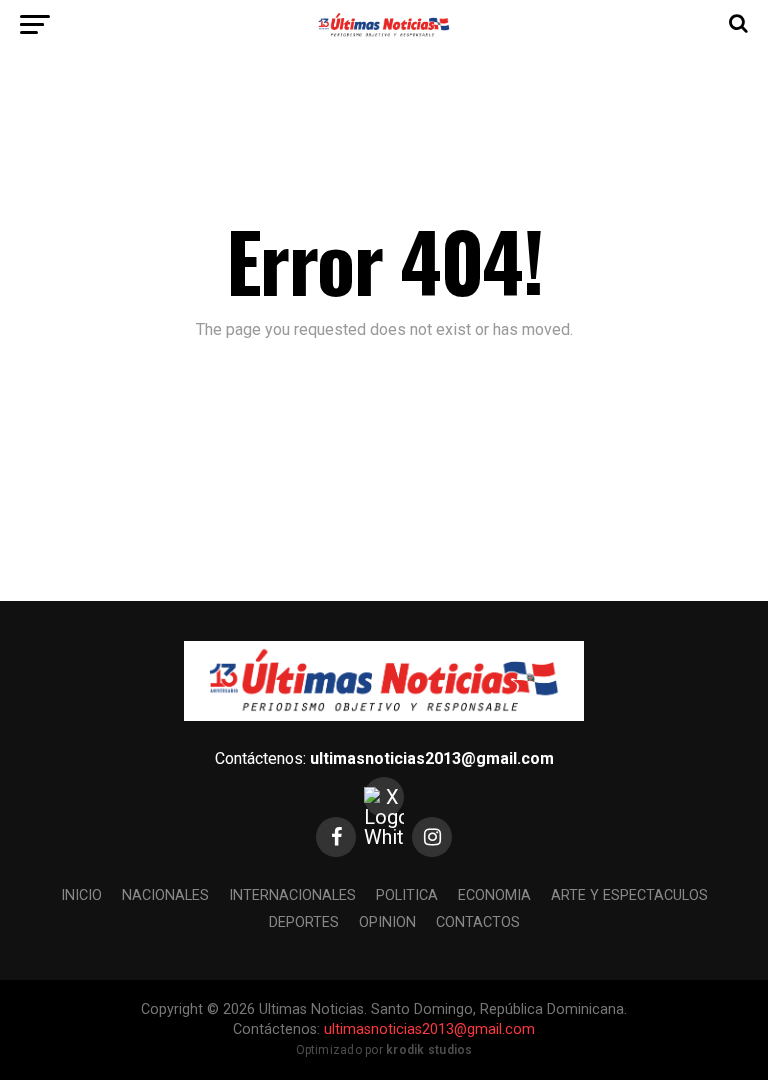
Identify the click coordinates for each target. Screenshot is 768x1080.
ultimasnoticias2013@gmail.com (432, 758)
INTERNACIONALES (292, 895)
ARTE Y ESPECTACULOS (629, 895)
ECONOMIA (494, 895)
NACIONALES (165, 895)
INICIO (81, 895)
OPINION (387, 922)
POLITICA (407, 895)
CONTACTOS (478, 922)
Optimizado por (384, 1050)
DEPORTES (304, 922)
